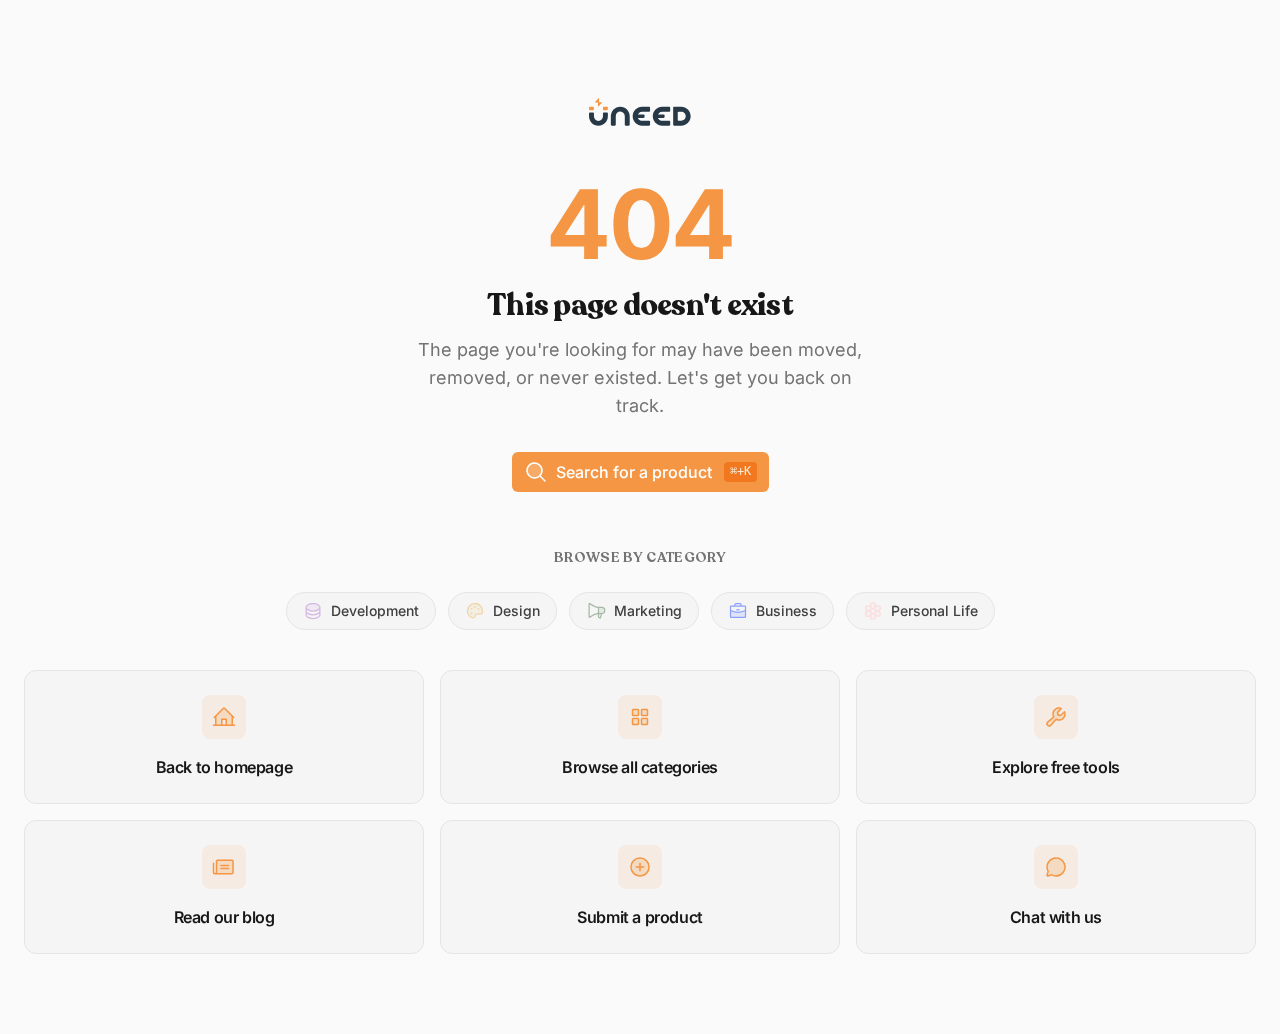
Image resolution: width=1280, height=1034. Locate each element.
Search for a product (653, 472)
